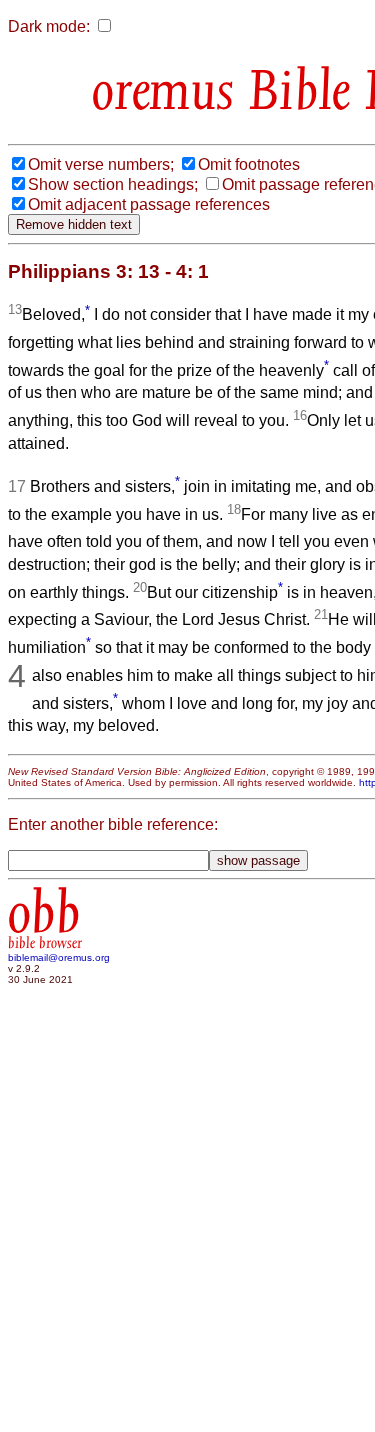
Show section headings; (113, 184)
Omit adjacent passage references (149, 204)
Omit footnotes (249, 164)
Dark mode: (49, 26)
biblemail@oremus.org (59, 957)
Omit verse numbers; (101, 164)
